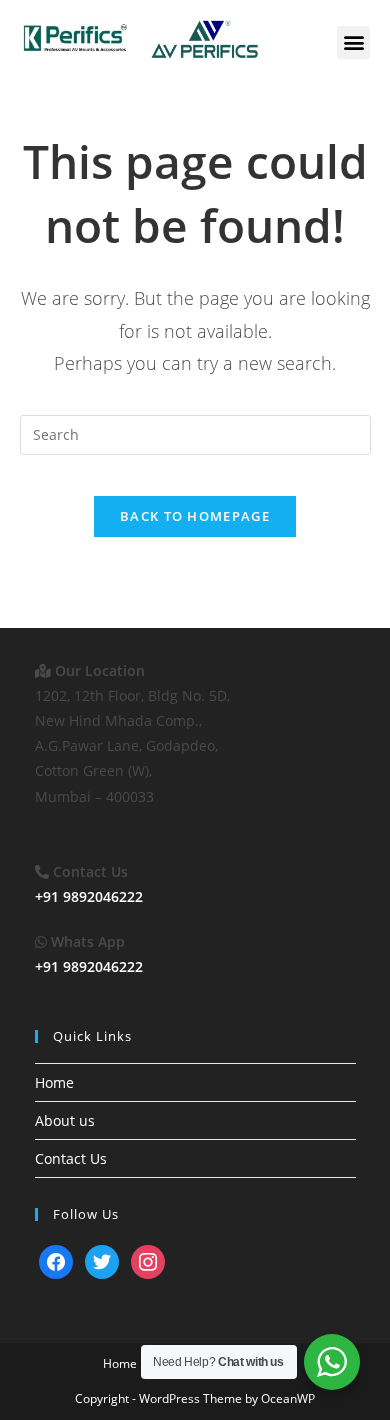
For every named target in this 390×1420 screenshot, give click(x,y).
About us (65, 1120)
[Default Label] (56, 1260)
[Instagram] (148, 1260)
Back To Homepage (195, 516)
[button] (353, 42)
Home (54, 1082)
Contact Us (71, 1158)
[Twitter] (102, 1260)
